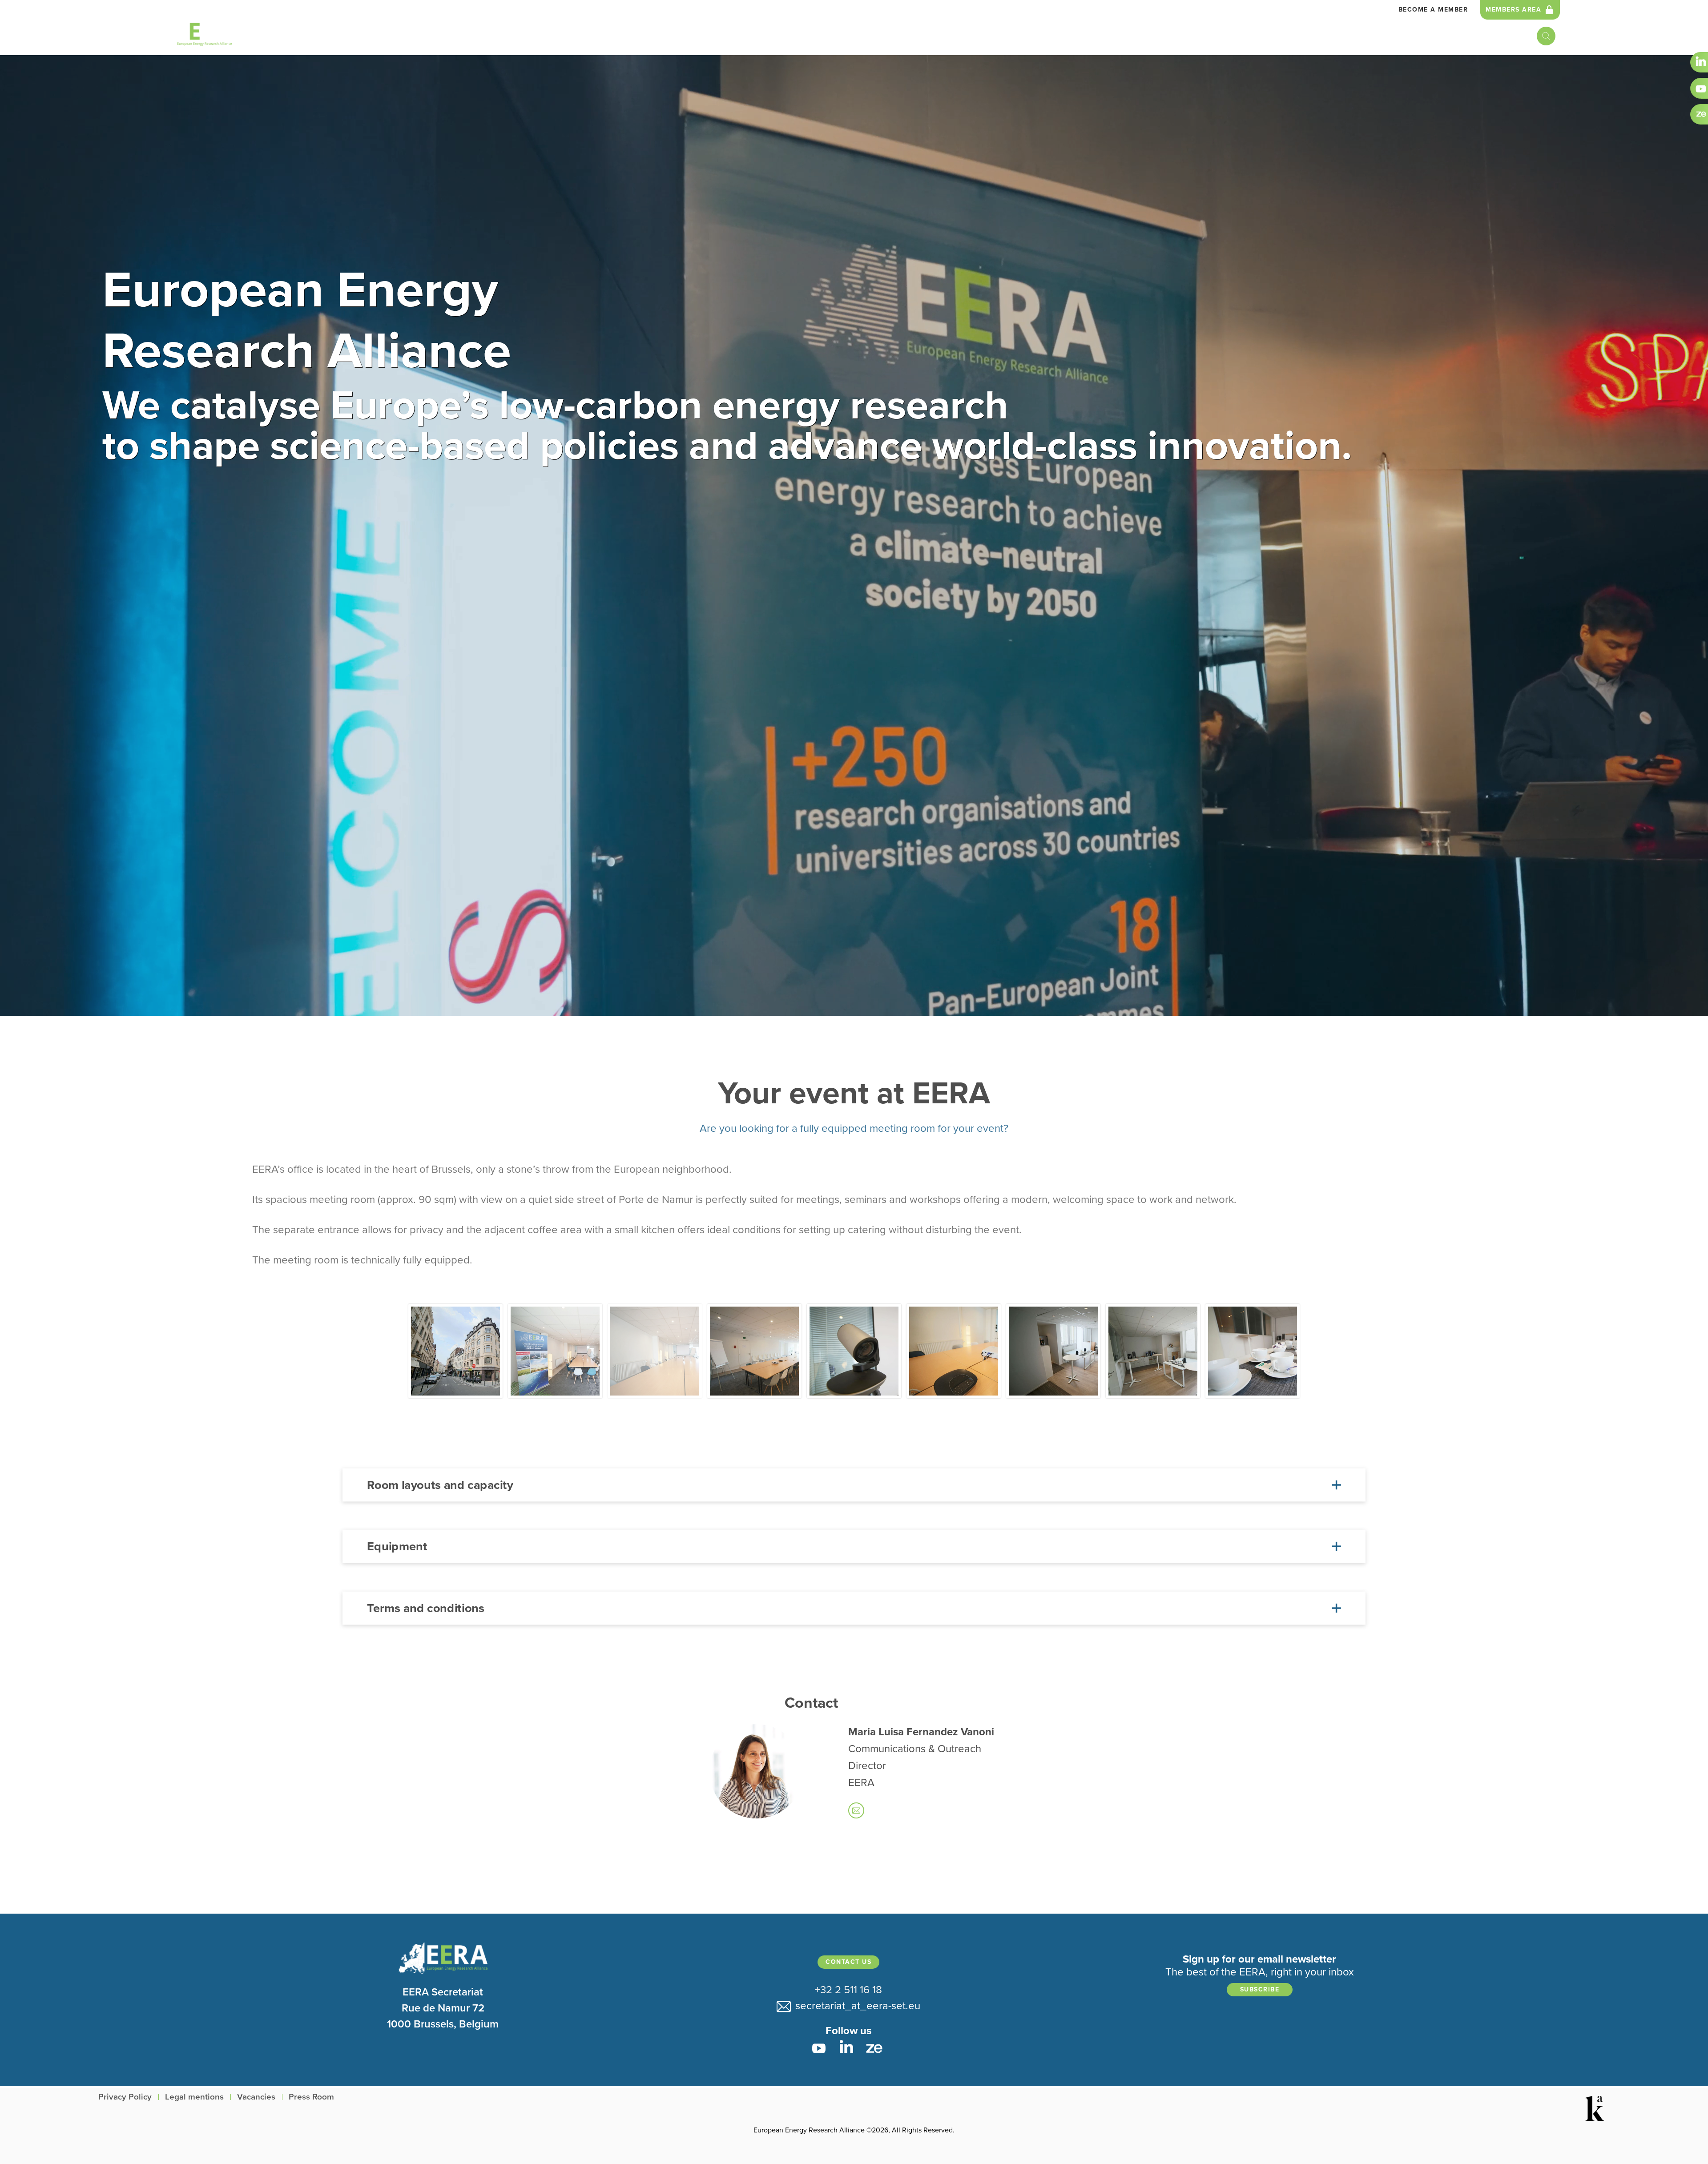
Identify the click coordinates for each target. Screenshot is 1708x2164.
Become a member (1433, 10)
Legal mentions (194, 2097)
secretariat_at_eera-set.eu (855, 2006)
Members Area (1513, 10)
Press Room (311, 2097)
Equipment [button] (397, 1546)
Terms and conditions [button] (425, 1608)
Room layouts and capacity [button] (440, 1485)
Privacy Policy (125, 2097)
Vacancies (256, 2097)
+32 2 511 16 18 (848, 1990)
